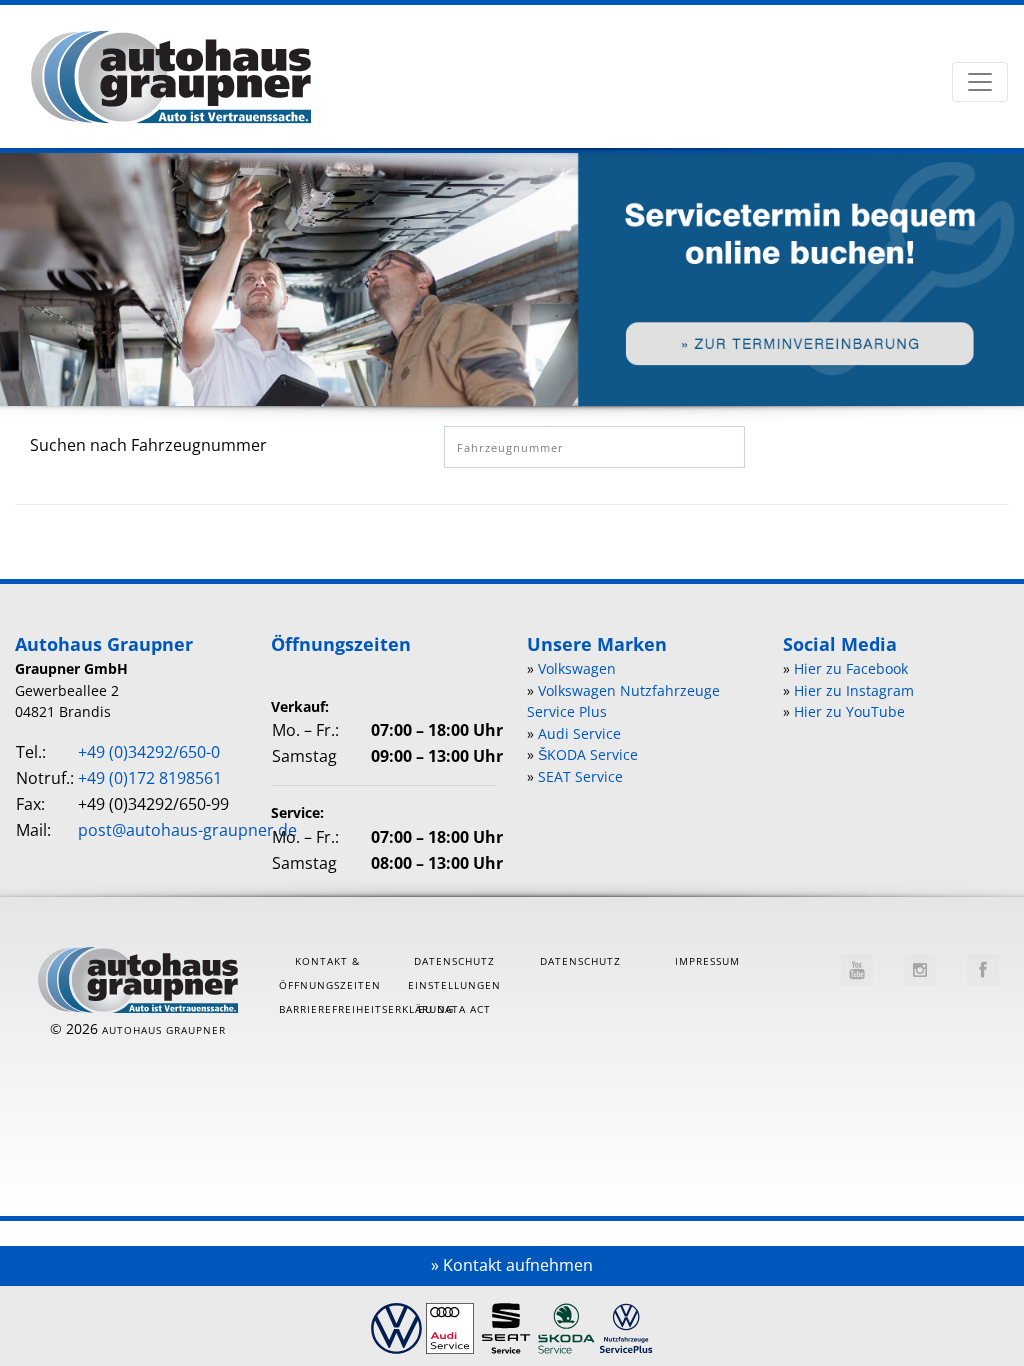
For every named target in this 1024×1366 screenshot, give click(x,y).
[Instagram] (920, 970)
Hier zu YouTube (849, 711)
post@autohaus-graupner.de (187, 830)
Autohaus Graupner (164, 1030)
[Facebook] (983, 970)
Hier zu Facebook (851, 668)
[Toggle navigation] (980, 82)
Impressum (707, 961)
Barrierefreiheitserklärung (366, 1009)
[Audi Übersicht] (450, 1322)
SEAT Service (580, 776)
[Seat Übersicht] (506, 1322)
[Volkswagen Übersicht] (396, 1322)
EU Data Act (454, 1009)
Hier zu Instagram (854, 690)
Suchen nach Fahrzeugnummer (148, 445)
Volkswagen (577, 668)
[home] (171, 80)
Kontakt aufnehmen (518, 1265)
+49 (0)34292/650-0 (149, 752)
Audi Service (579, 733)
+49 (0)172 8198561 (150, 778)
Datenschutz (580, 961)
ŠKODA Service (588, 754)
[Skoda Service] (566, 1322)
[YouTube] (857, 970)
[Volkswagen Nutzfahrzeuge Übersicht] (626, 1322)
